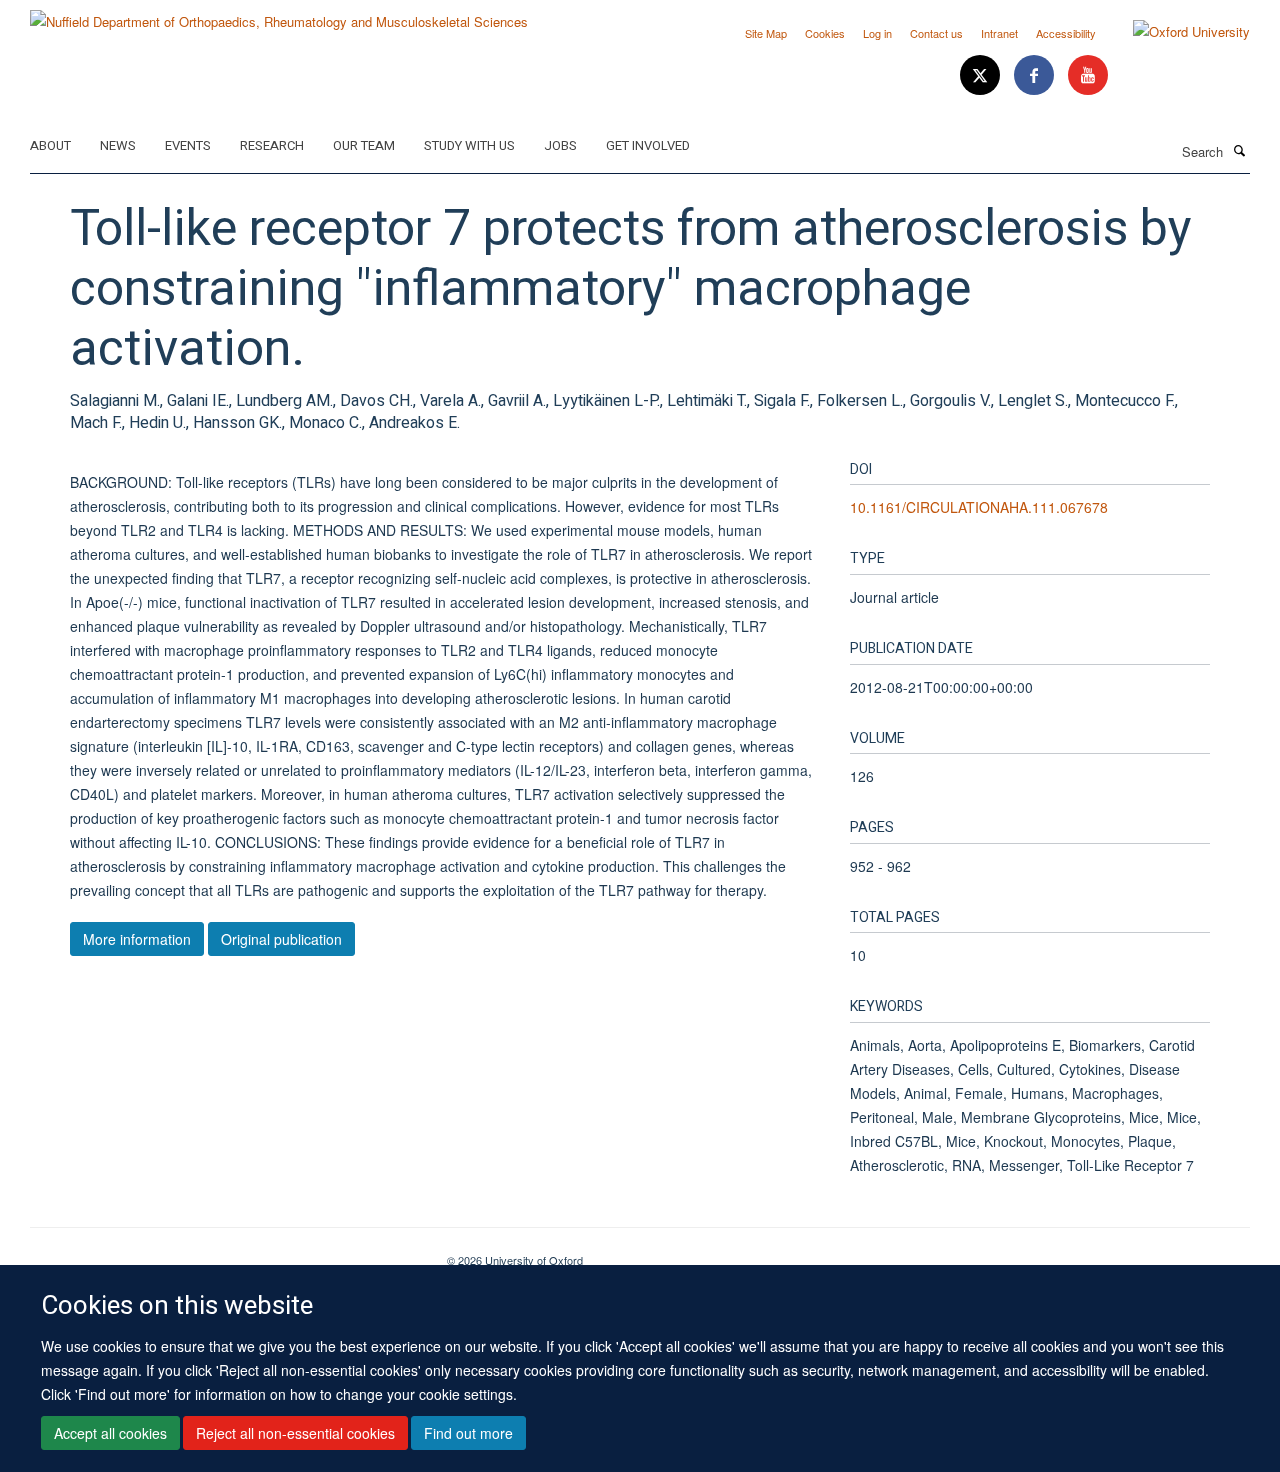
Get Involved (648, 145)
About (50, 145)
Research (272, 145)
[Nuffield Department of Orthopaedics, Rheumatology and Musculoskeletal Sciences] (279, 14)
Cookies (825, 33)
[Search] (1239, 150)
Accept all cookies (110, 1433)
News (118, 145)
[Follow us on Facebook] (1036, 75)
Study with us (469, 145)
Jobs (560, 145)
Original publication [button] (281, 939)
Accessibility (1066, 33)
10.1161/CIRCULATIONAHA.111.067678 (979, 507)
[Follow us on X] (982, 75)
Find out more (468, 1433)
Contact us (936, 33)
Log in (877, 33)
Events (188, 145)
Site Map (766, 33)
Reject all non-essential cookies (295, 1433)
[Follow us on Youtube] (1088, 75)
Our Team (364, 145)
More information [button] (137, 939)
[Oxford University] (1176, 32)
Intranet (999, 33)
